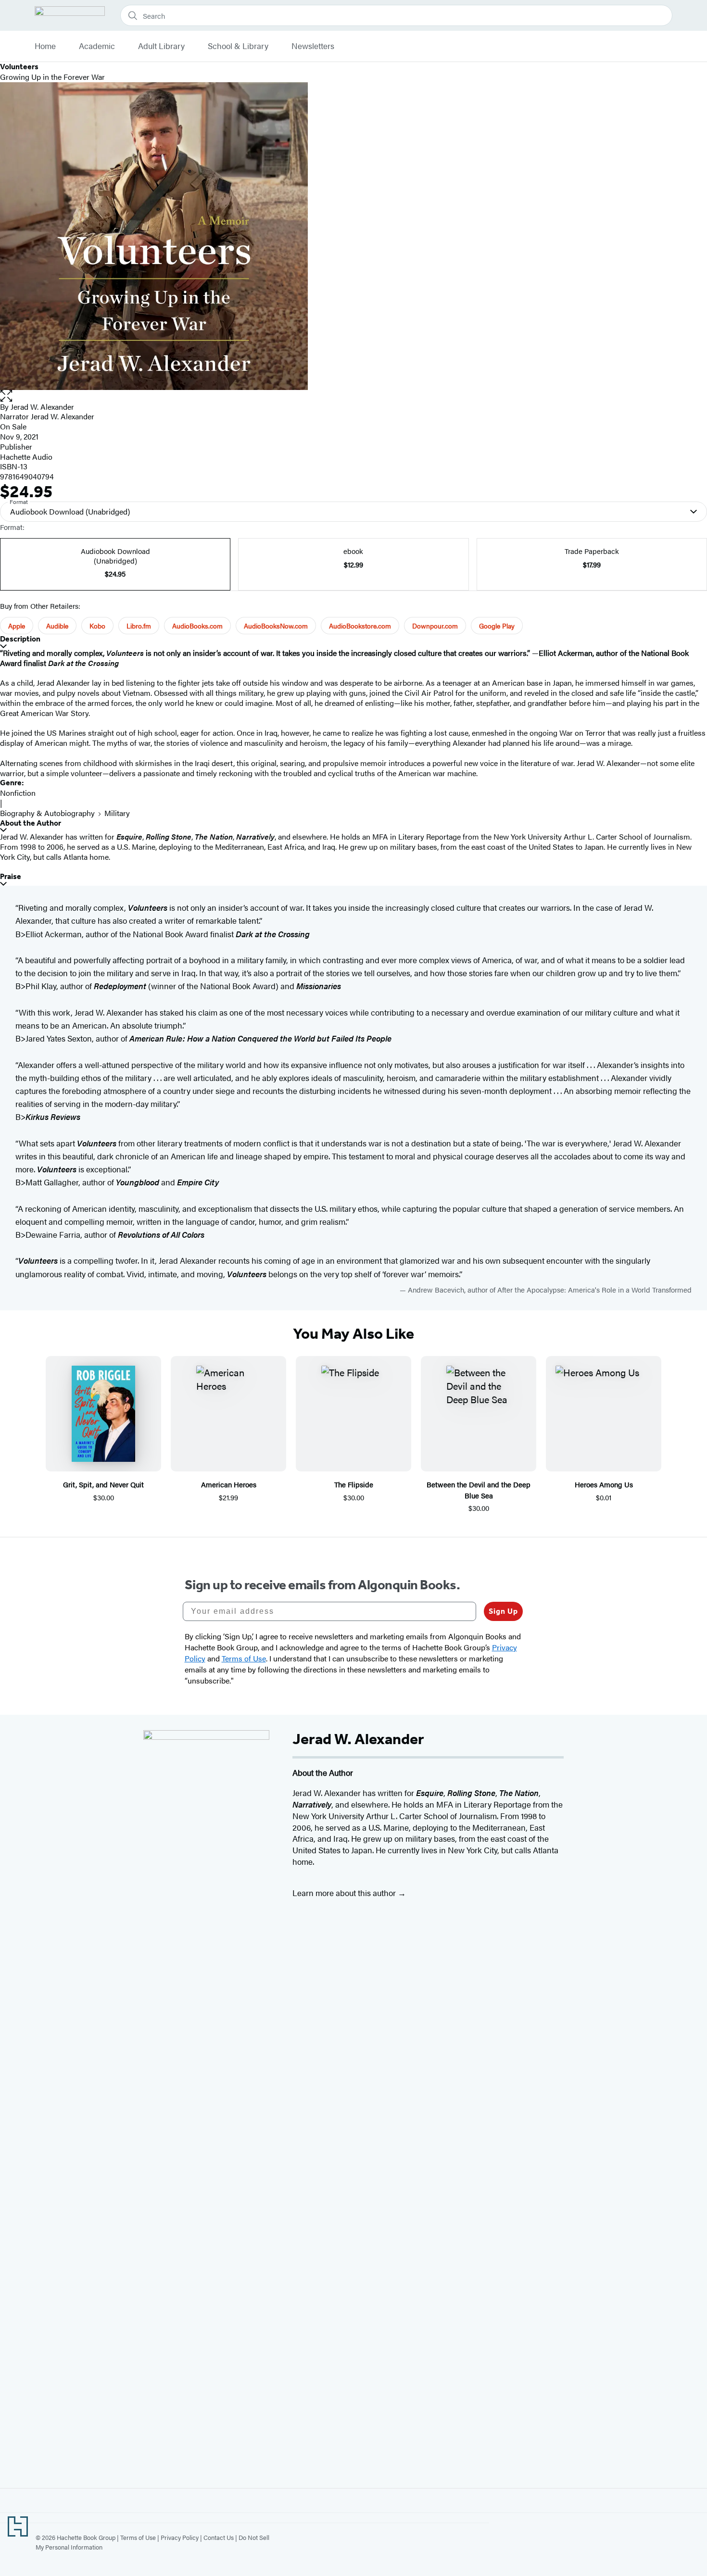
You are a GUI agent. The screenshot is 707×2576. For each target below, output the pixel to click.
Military (117, 813)
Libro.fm (139, 626)
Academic (97, 46)
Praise (11, 876)
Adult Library (161, 46)
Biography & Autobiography (47, 813)
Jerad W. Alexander (42, 407)
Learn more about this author (345, 1893)
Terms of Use (138, 2537)
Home (45, 46)
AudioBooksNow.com (276, 626)
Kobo (97, 626)
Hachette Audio (26, 457)
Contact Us (219, 2537)
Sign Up (503, 1611)
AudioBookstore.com (360, 626)
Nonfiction (18, 793)
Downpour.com (435, 626)
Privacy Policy (180, 2537)
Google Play (497, 626)
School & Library (238, 46)
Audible (57, 626)
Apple (17, 626)
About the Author (31, 823)
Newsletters (313, 46)
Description (20, 639)
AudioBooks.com (197, 626)
